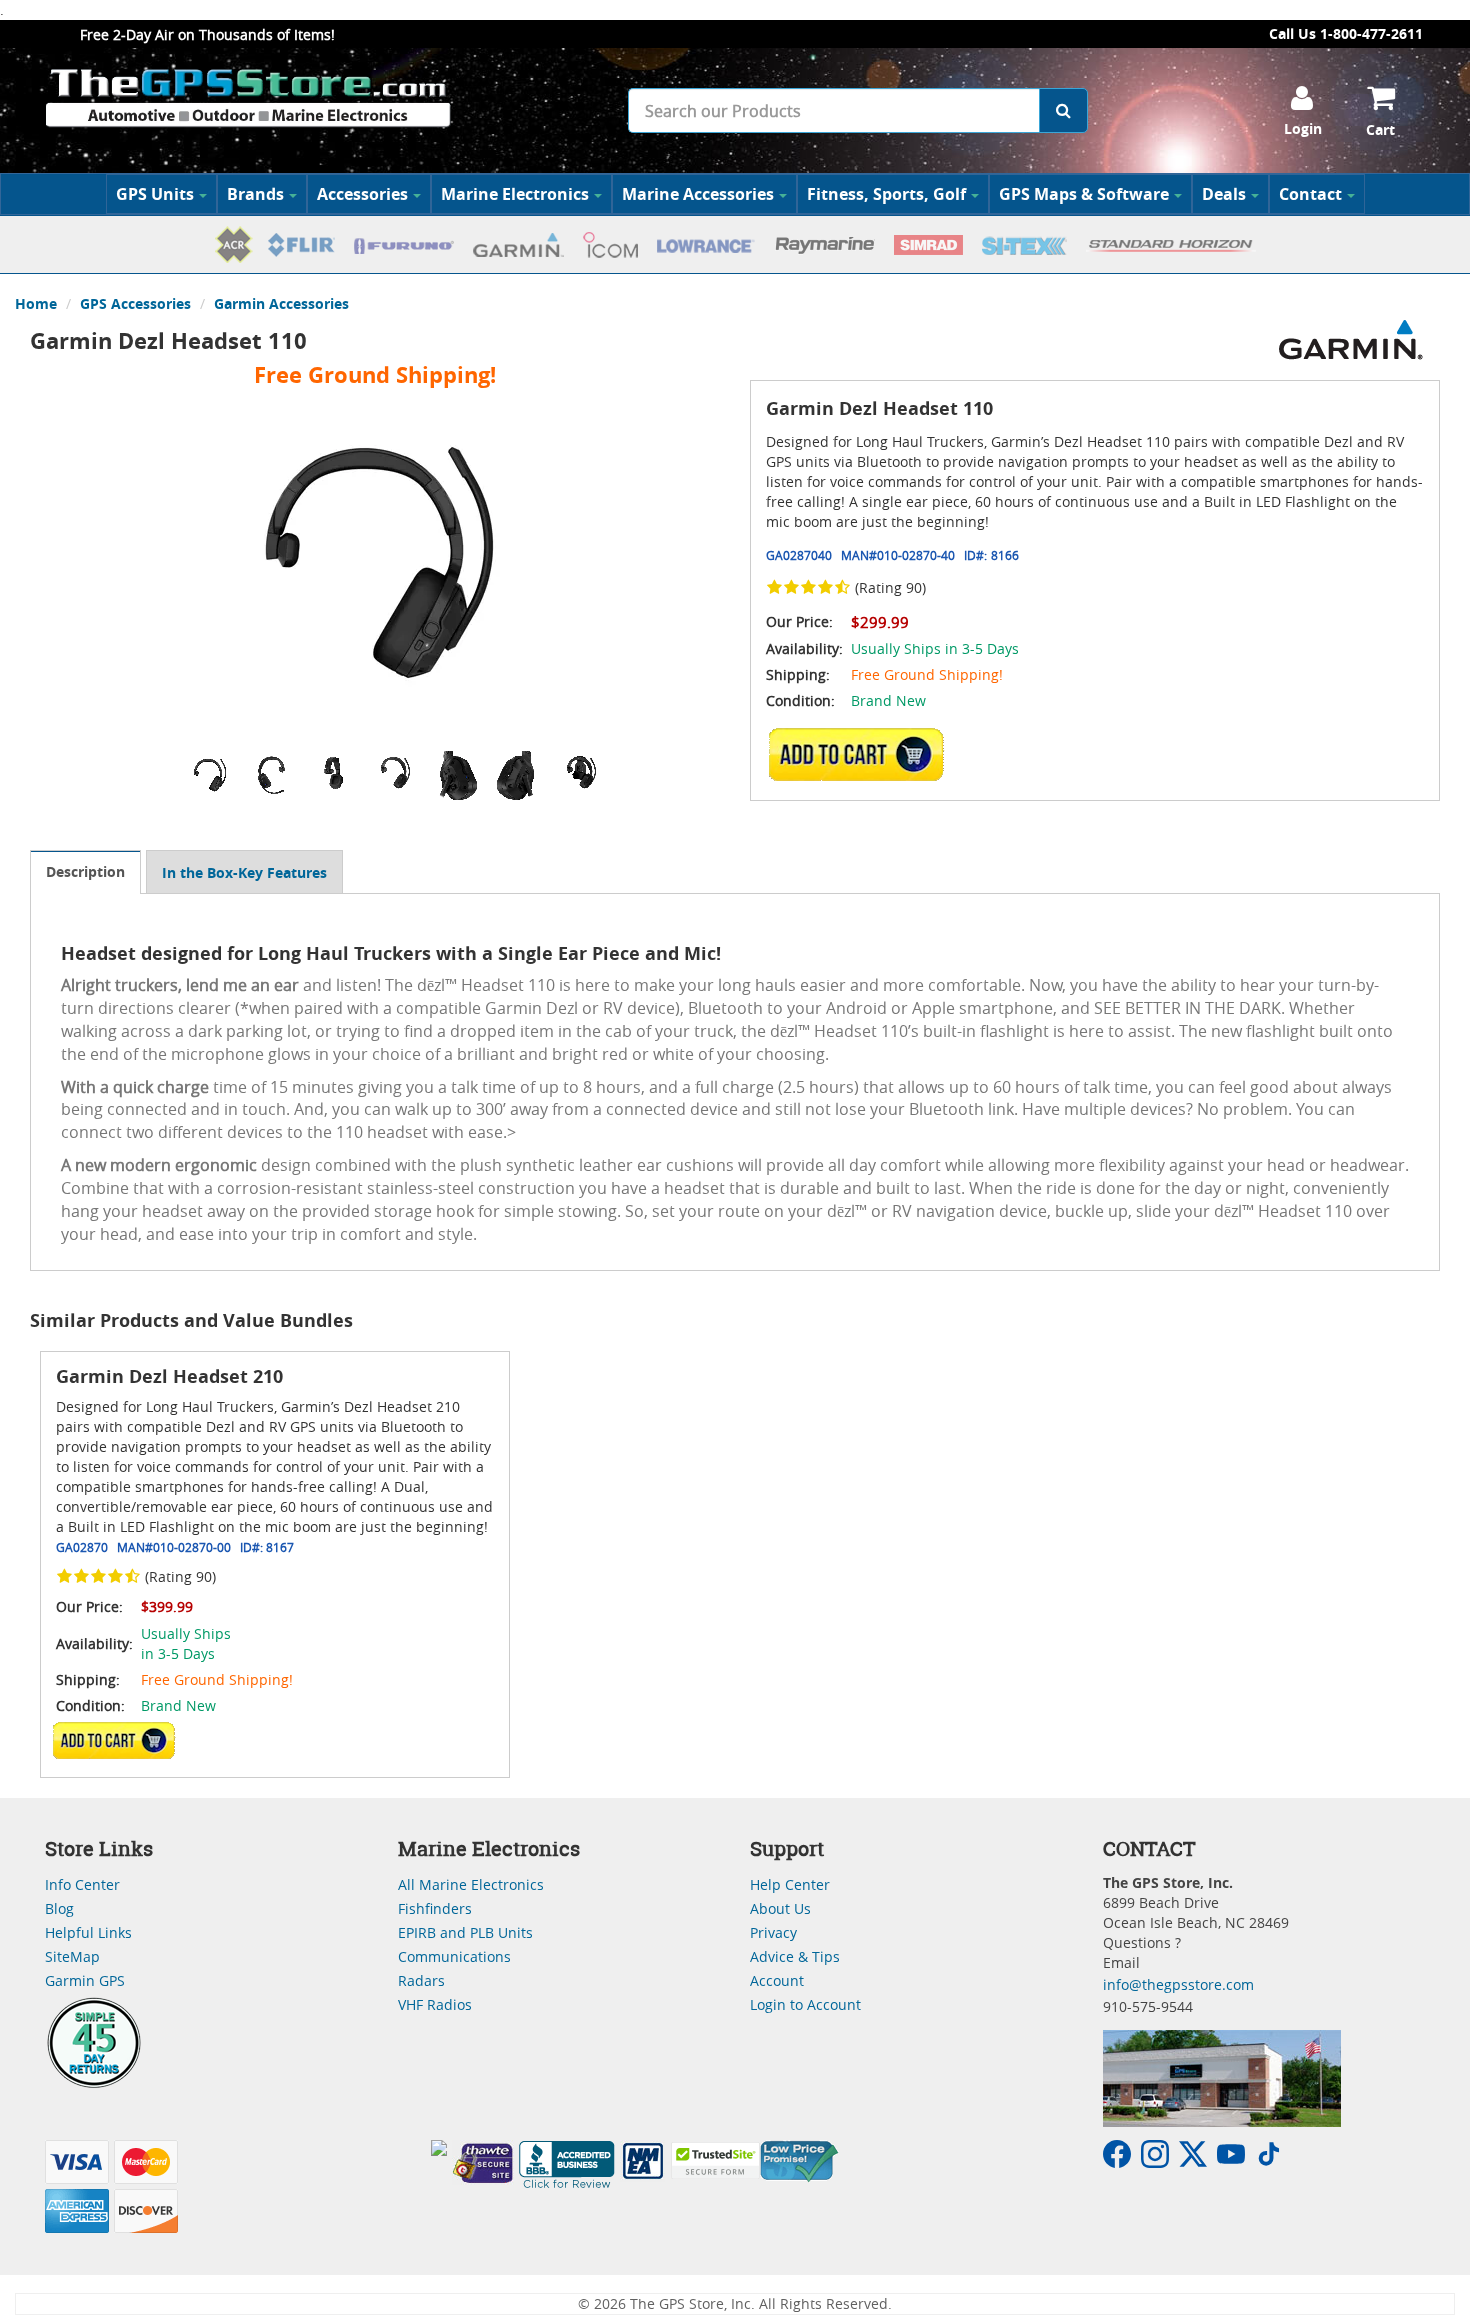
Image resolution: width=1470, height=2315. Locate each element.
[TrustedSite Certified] (715, 2160)
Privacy (773, 1932)
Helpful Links (88, 1932)
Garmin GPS (85, 1980)
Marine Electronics (515, 194)
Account (777, 1980)
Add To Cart (114, 1740)
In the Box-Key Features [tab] (244, 872)
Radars (421, 1980)
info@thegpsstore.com (1178, 1984)
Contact (1310, 194)
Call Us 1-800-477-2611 (1346, 33)
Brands (255, 194)
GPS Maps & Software (1084, 194)
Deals (1224, 194)
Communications (454, 1956)
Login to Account (805, 2004)
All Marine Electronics (471, 1884)
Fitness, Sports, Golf (886, 194)
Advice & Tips (795, 1956)
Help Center (790, 1884)
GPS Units (155, 194)
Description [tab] (85, 871)
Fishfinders (435, 1908)
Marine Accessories (698, 194)
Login (1303, 128)
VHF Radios (435, 2004)
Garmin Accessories (281, 303)
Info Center (82, 1884)
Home (36, 303)
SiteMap (72, 1956)
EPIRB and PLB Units (465, 1932)
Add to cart (862, 754)
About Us (780, 1908)
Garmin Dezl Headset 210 (169, 1376)
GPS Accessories (135, 303)
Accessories (362, 194)
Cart (1380, 129)
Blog (59, 1908)
